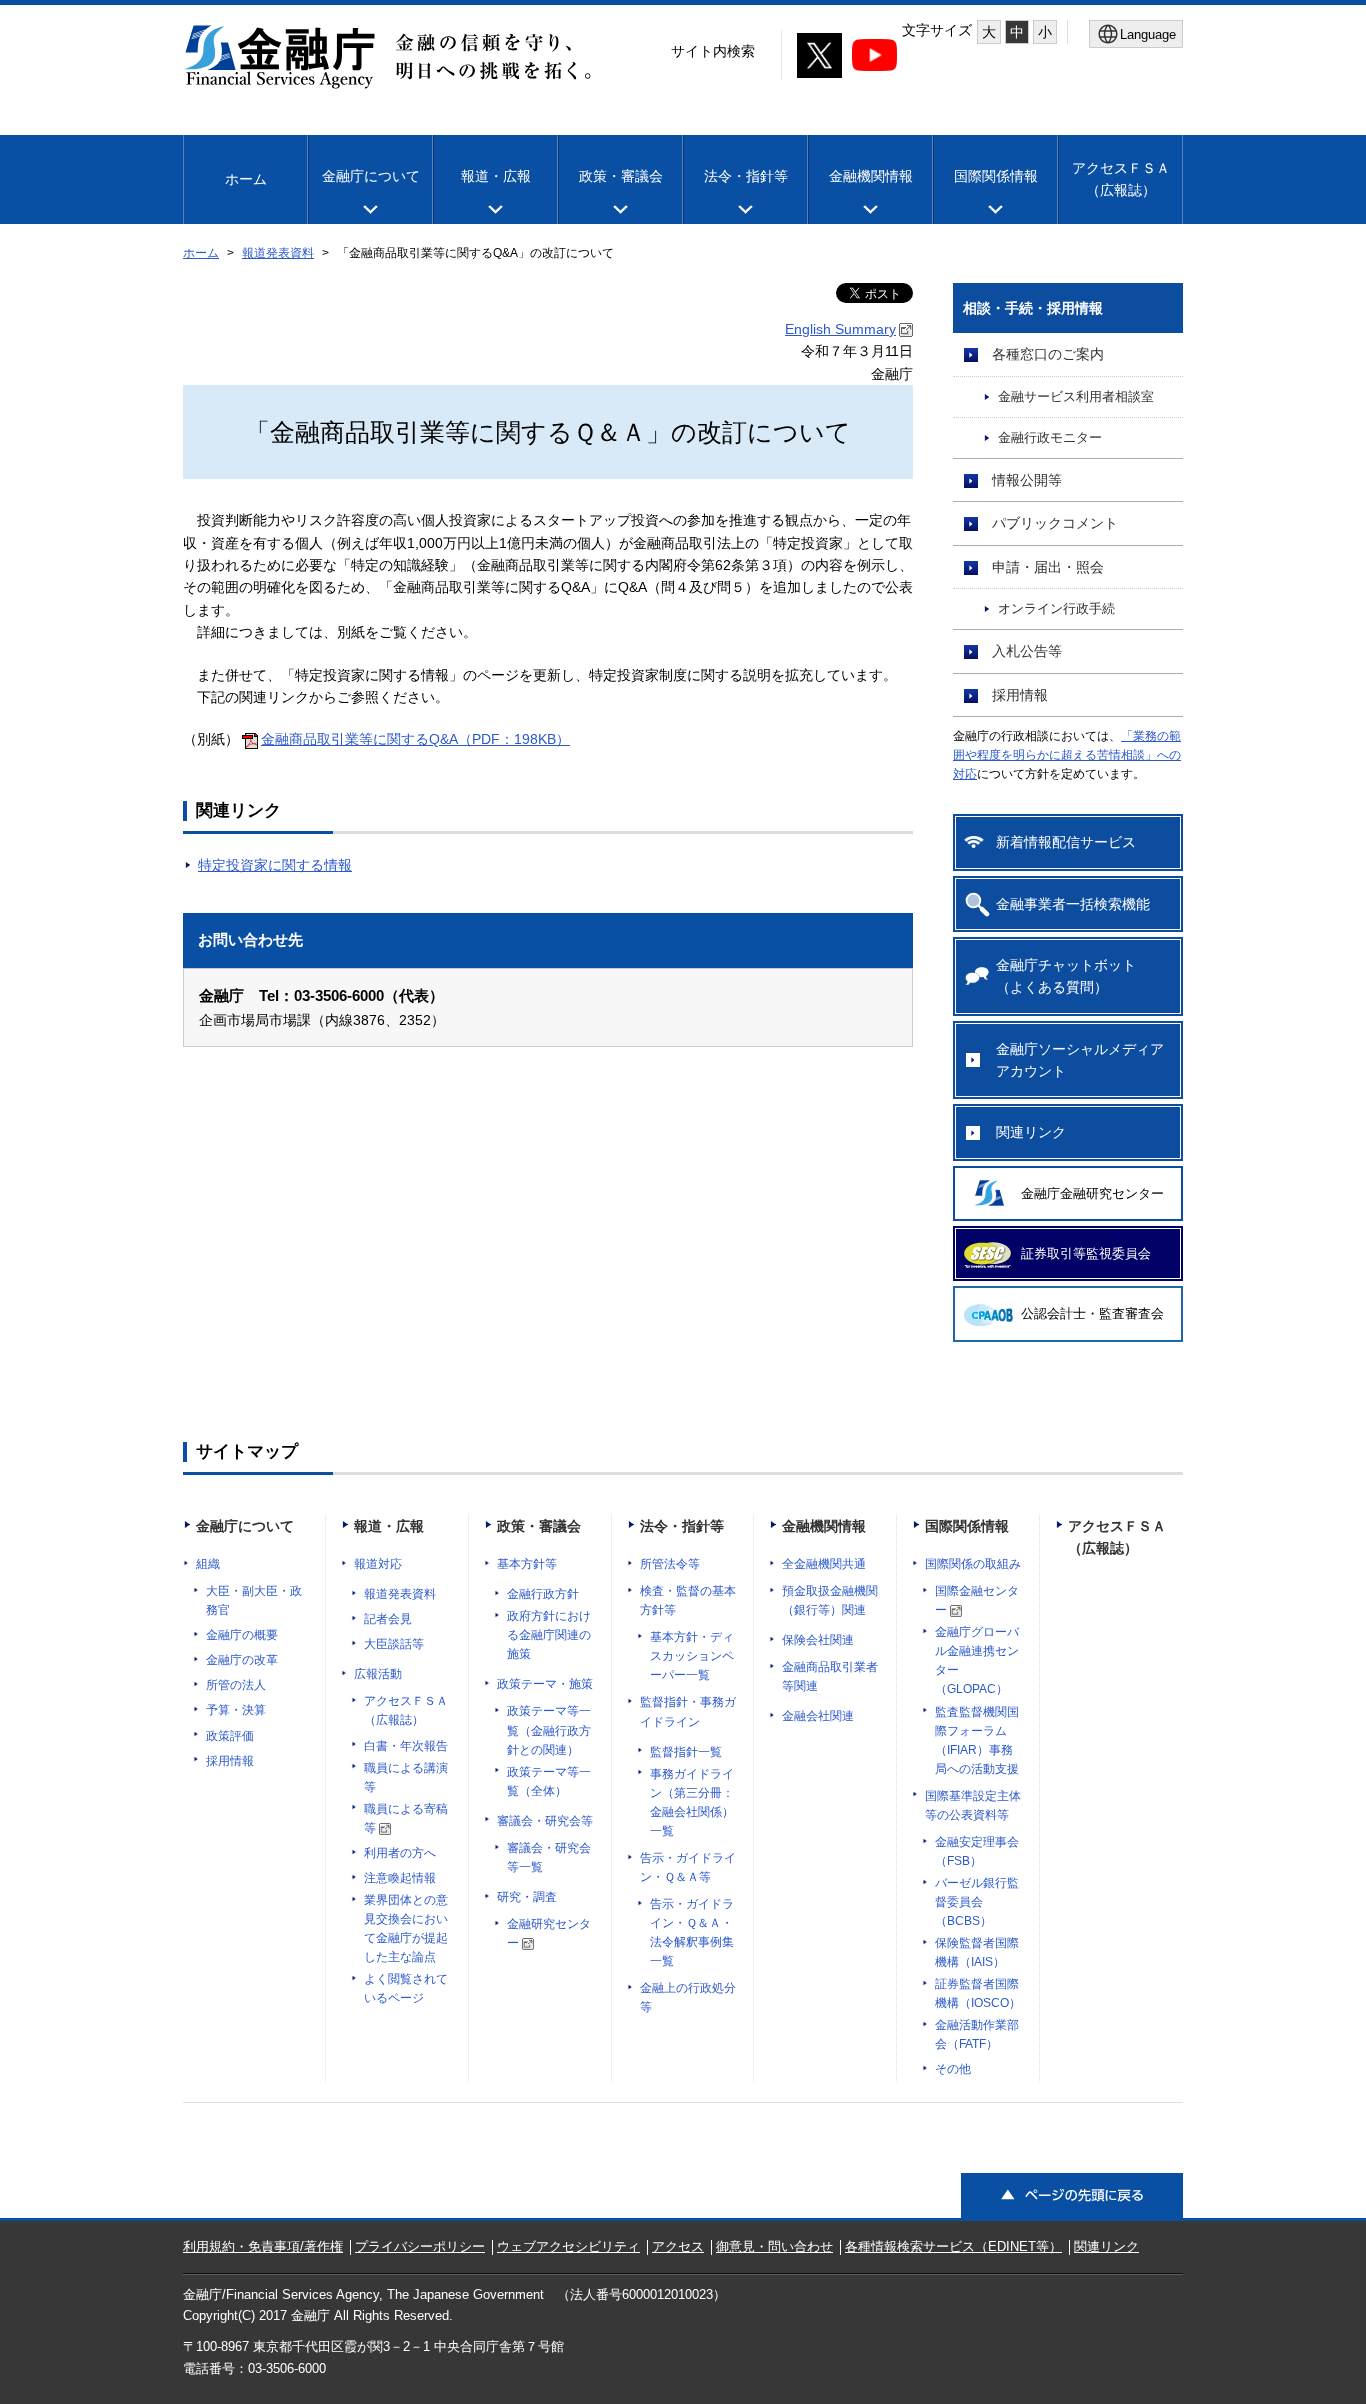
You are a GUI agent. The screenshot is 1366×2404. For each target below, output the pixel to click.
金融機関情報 (871, 176)
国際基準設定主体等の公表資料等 (973, 1805)
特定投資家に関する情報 (275, 865)
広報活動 (378, 1674)
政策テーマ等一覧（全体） (549, 1781)
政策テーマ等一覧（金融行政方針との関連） (549, 1730)
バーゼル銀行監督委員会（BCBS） (977, 1902)
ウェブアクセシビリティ (568, 2246)
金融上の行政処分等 (688, 1997)
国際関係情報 (996, 176)
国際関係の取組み (973, 1564)
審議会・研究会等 (545, 1821)
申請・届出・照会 (1048, 567)
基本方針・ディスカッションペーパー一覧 (692, 1656)
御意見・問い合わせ (774, 2246)
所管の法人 (236, 1685)
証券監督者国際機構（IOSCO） (978, 1993)
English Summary (840, 329)
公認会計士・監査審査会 (1092, 1313)
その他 (953, 2069)
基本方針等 (527, 1564)
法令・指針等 (746, 176)
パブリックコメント (1055, 523)
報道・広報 (496, 176)
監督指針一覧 (686, 1752)
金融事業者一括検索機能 (1073, 904)
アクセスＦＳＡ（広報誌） (406, 1710)
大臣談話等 (394, 1644)
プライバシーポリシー (420, 2246)
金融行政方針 (543, 1594)
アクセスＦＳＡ (1121, 179)
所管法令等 (670, 1564)
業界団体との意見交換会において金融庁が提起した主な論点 (406, 1928)
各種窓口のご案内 (1048, 354)
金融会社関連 (818, 1716)
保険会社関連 (818, 1640)
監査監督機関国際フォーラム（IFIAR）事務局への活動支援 (977, 1740)
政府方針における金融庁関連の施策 (549, 1635)
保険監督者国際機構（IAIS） (977, 1952)
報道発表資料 (278, 253)
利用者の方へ (400, 1853)
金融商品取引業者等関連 (830, 1676)
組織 (208, 1564)
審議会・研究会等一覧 (549, 1857)
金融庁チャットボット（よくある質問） (1066, 976)
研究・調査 (527, 1897)
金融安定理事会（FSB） (977, 1851)
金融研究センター (549, 1933)
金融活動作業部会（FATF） (977, 2034)
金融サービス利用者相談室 (1076, 397)
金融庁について (371, 176)
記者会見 (388, 1619)
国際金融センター (977, 1600)
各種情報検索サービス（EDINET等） (953, 2246)
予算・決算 (236, 1710)
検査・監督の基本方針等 (688, 1600)
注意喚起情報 (400, 1878)
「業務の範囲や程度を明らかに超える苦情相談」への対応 (1067, 755)
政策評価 (230, 1736)
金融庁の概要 (242, 1635)
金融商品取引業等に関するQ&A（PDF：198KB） (415, 739)
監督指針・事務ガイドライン (688, 1711)
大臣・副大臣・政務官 (254, 1600)
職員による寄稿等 (406, 1818)
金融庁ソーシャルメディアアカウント (1080, 1060)
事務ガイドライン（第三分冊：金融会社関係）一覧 (692, 1802)
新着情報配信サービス (1066, 842)
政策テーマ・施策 (545, 1684)
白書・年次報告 (406, 1746)
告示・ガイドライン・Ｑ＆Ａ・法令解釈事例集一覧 (692, 1932)
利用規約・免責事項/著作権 (263, 2246)
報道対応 (378, 1564)
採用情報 (1020, 695)
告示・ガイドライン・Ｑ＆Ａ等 (688, 1867)
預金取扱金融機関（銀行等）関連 (830, 1600)
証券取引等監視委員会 (1086, 1253)
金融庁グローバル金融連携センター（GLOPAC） (977, 1660)
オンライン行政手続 (1056, 609)
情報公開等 (1027, 480)
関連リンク (1031, 1132)
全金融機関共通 (824, 1564)
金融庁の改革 (242, 1660)
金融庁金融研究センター (1092, 1193)
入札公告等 (1027, 651)
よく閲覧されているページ (406, 1988)
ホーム (246, 179)
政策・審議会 (621, 176)
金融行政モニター (1050, 438)
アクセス (678, 2246)
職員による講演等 (406, 1777)
